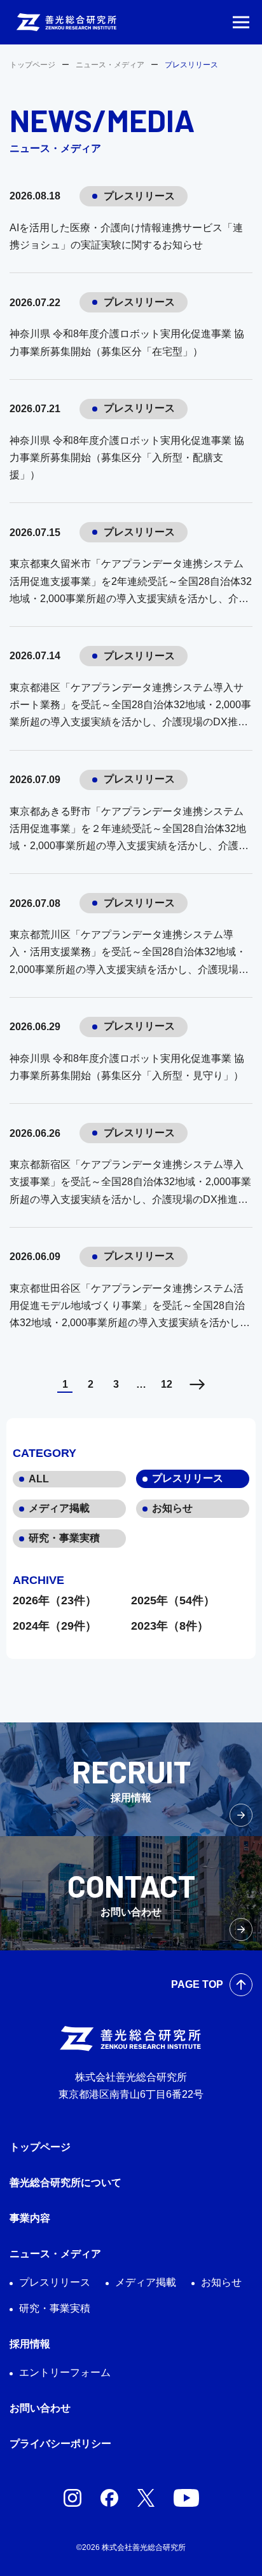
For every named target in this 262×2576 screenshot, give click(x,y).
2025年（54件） (173, 1600)
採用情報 (30, 2344)
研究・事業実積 (64, 1538)
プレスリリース (188, 1478)
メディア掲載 (59, 1508)
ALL (39, 1479)
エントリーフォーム (65, 2372)
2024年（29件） (55, 1626)
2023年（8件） (170, 1626)
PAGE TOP (197, 1984)
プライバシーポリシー (60, 2444)
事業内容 (30, 2218)
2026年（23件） (55, 1600)
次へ (197, 1384)
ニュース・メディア (110, 65)
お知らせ (172, 1508)
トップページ (32, 65)
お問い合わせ (40, 2408)
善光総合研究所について (65, 2183)
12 (167, 1384)
